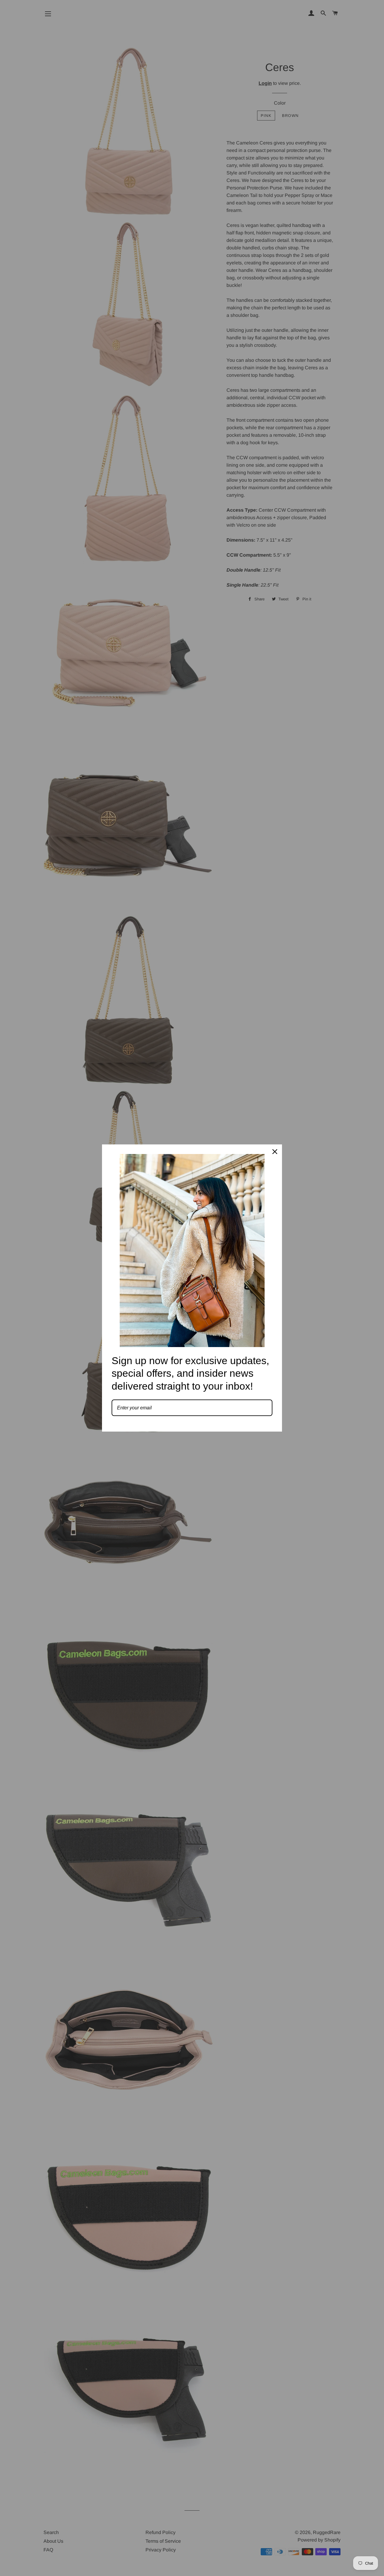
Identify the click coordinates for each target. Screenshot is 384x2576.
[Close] (275, 1152)
